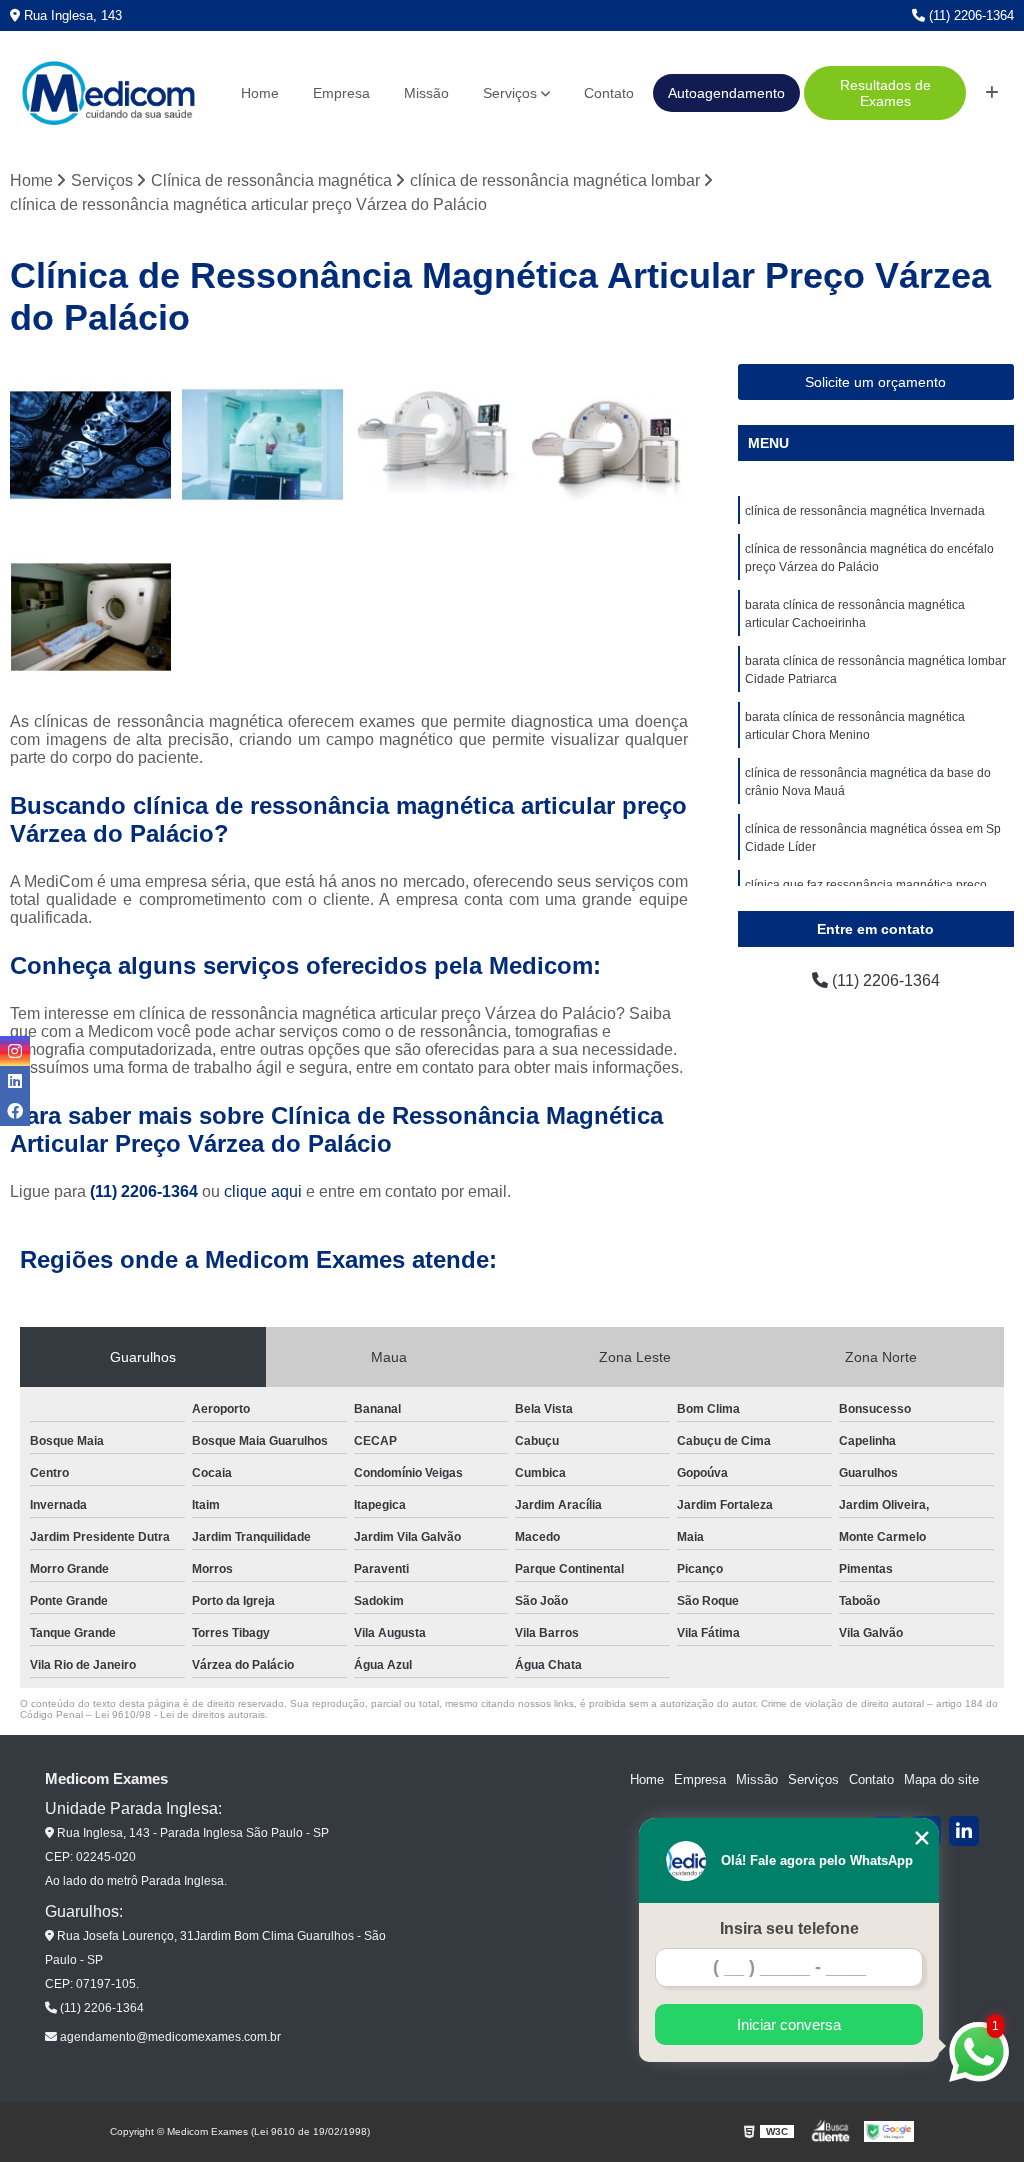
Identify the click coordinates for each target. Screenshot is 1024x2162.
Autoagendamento (726, 93)
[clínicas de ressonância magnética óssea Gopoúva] (91, 445)
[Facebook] (15, 1111)
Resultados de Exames (885, 93)
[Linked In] (964, 1831)
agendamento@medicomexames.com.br (169, 2037)
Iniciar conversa (789, 2024)
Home (260, 93)
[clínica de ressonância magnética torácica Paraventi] (607, 445)
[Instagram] (15, 1051)
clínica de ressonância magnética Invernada (865, 511)
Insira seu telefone (789, 1928)
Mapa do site (941, 1779)
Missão (426, 93)
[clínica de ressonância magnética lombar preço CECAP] (435, 445)
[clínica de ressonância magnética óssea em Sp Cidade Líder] (91, 617)
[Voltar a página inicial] (108, 93)
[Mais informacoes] (992, 93)
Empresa (341, 93)
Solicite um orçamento (875, 382)
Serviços (510, 93)
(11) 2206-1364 (969, 15)
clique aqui (263, 1191)
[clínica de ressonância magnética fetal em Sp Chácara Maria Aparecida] (263, 445)
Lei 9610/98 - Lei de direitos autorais (180, 1714)
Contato (609, 93)
